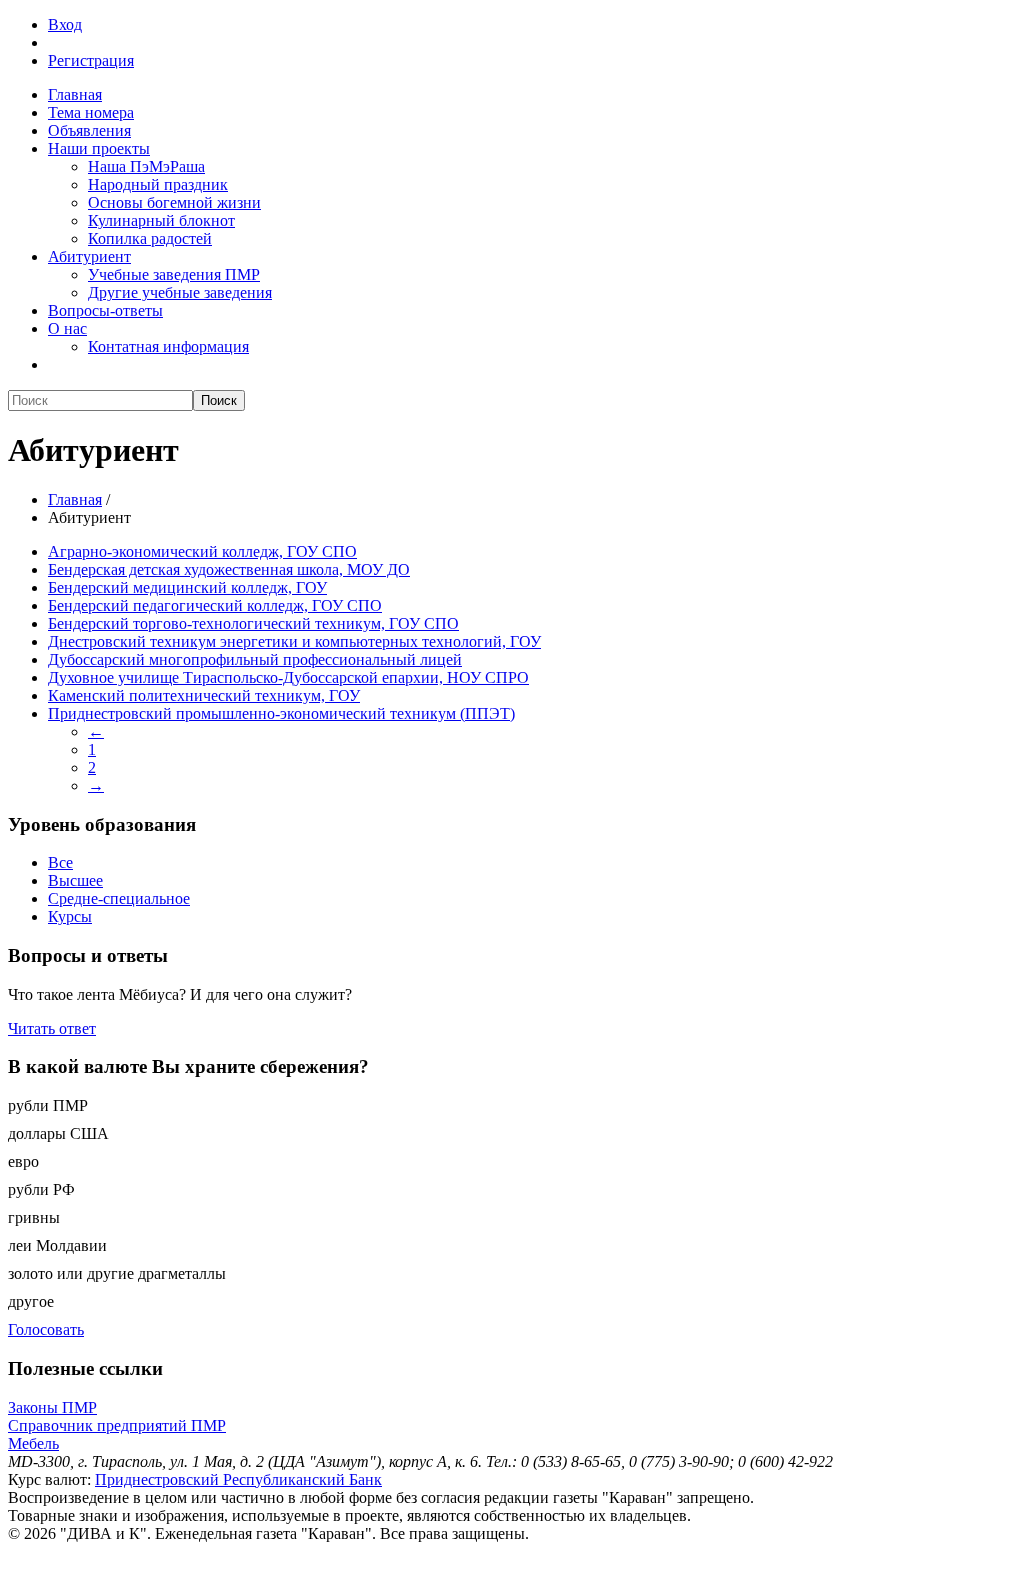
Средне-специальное (119, 898)
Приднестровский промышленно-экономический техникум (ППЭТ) (281, 713)
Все (60, 862)
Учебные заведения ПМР (174, 274)
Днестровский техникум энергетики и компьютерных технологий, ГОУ (294, 641)
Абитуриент (89, 256)
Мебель (33, 1443)
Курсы (70, 916)
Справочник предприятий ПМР (117, 1425)
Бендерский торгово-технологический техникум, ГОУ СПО (253, 623)
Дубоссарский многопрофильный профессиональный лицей (255, 659)
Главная (75, 94)
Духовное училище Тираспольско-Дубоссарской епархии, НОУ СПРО (288, 677)
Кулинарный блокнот (161, 220)
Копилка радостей (150, 238)
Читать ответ (52, 1028)
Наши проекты (99, 148)
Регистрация (91, 60)
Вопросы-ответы (105, 310)
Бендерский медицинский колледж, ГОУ (187, 587)
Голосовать (46, 1329)
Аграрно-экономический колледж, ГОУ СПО (202, 551)
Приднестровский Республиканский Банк (238, 1479)
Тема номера (91, 112)
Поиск (219, 400)
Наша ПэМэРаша (146, 166)
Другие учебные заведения (180, 292)
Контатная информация (168, 346)
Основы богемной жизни (174, 202)
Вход (65, 24)
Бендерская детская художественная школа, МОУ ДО (229, 569)
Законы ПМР (52, 1407)
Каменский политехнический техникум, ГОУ (204, 695)
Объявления (89, 130)
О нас (67, 328)
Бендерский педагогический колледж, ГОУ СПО (215, 605)
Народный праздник (158, 184)
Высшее (75, 880)
